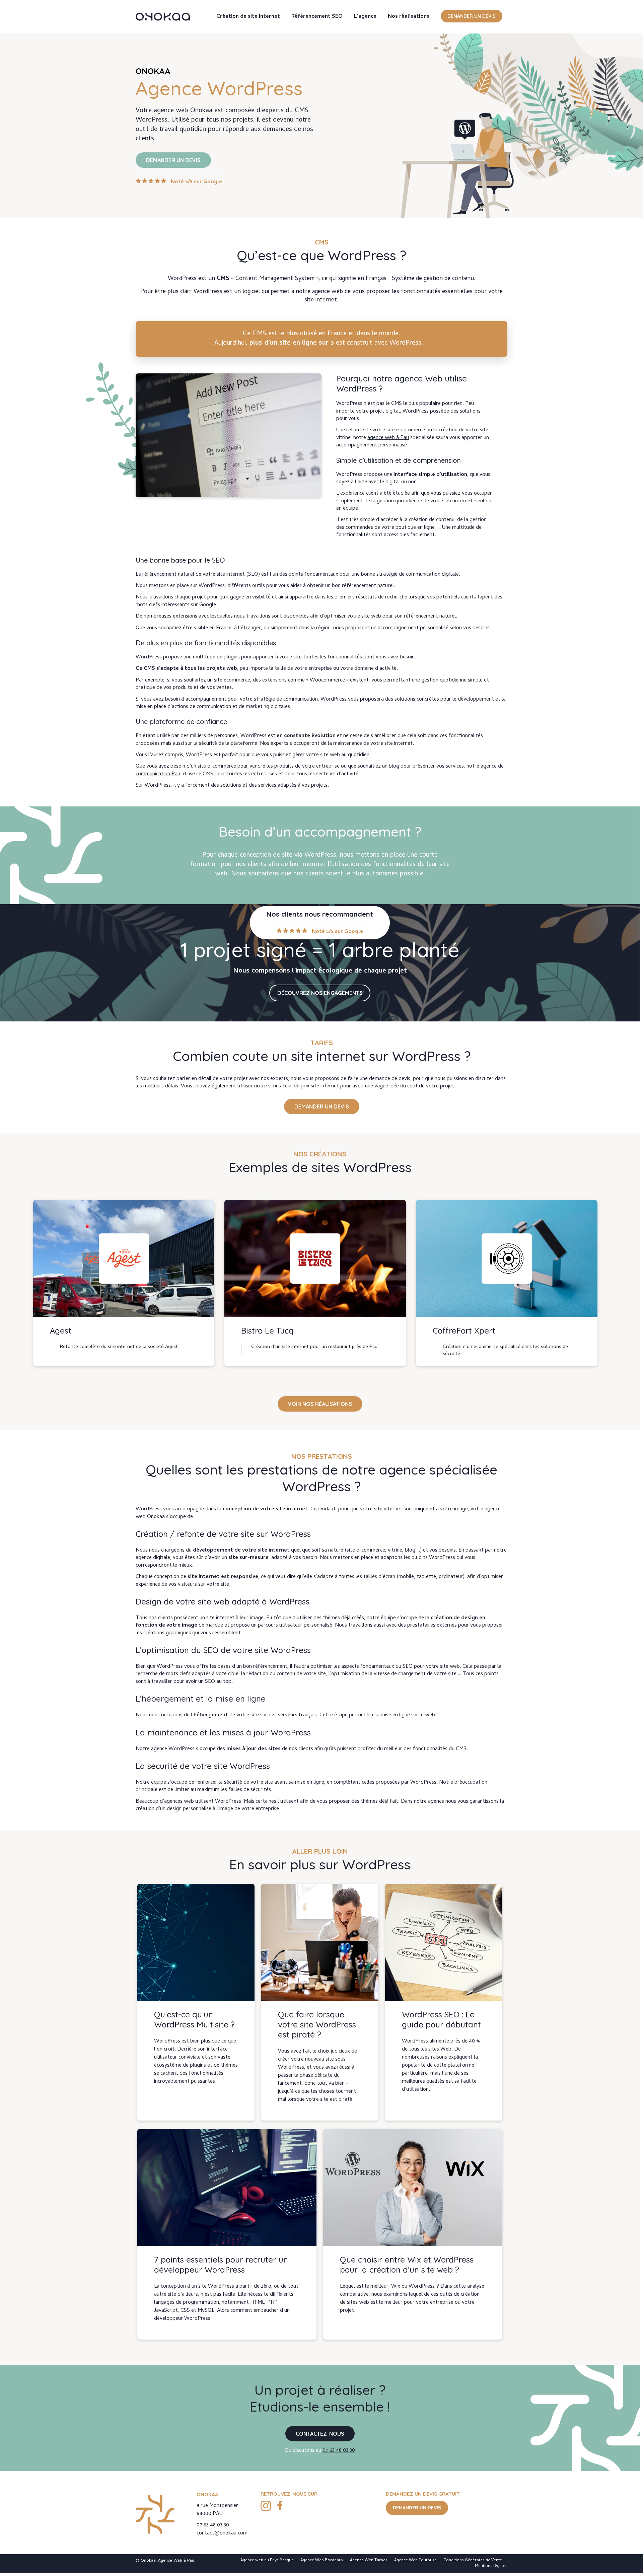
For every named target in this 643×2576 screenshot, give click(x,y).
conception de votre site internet (265, 1509)
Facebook (280, 2506)
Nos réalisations (409, 17)
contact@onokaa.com (222, 2533)
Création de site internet (248, 17)
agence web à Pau (388, 438)
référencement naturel (168, 575)
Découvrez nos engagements (320, 993)
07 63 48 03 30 (339, 2451)
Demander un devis (472, 16)
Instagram (266, 2506)
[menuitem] (248, 17)
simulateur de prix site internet (304, 1086)
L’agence (365, 17)
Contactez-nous (320, 2434)
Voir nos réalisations (320, 1404)
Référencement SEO (317, 17)
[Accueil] (163, 17)
